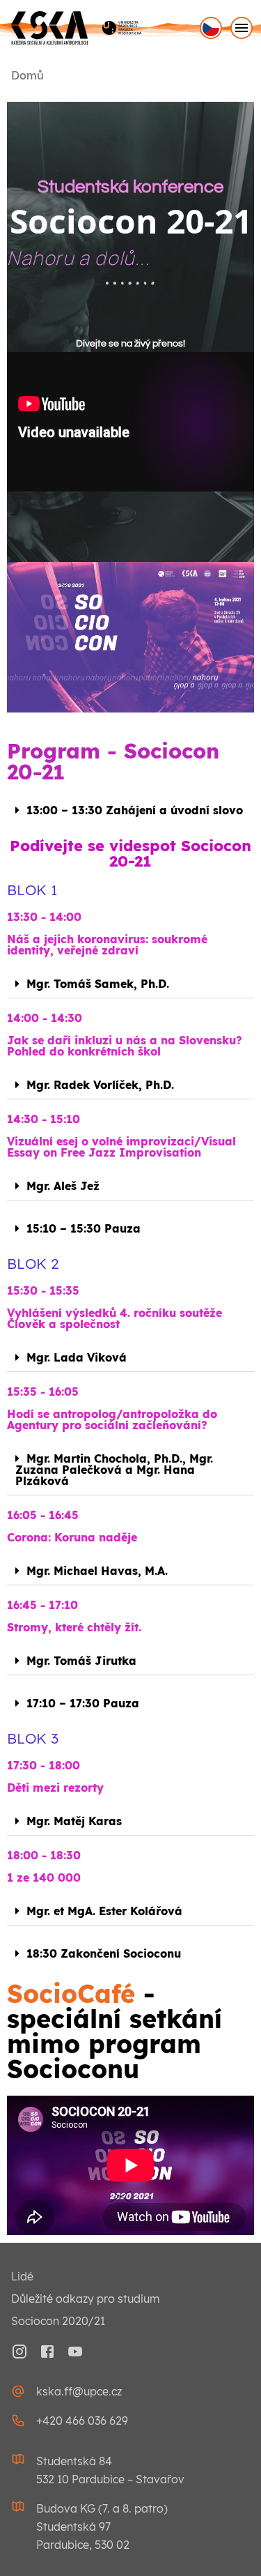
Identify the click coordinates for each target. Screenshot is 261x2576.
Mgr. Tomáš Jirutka (81, 1661)
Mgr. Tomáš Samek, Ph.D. (98, 984)
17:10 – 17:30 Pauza (83, 1703)
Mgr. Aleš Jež (63, 1186)
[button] (130, 810)
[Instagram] (19, 2352)
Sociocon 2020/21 (58, 2321)
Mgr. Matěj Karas (74, 1821)
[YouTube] (75, 2352)
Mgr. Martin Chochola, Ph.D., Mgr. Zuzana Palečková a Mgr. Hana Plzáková (114, 1470)
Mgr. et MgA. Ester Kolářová (104, 1911)
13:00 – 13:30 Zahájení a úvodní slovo (135, 810)
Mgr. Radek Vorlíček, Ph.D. (100, 1085)
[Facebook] (47, 2352)
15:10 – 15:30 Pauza (84, 1228)
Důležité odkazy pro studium (86, 2299)
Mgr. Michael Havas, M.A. (97, 1571)
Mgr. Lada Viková (77, 1357)
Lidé (22, 2276)
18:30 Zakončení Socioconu (104, 1953)
